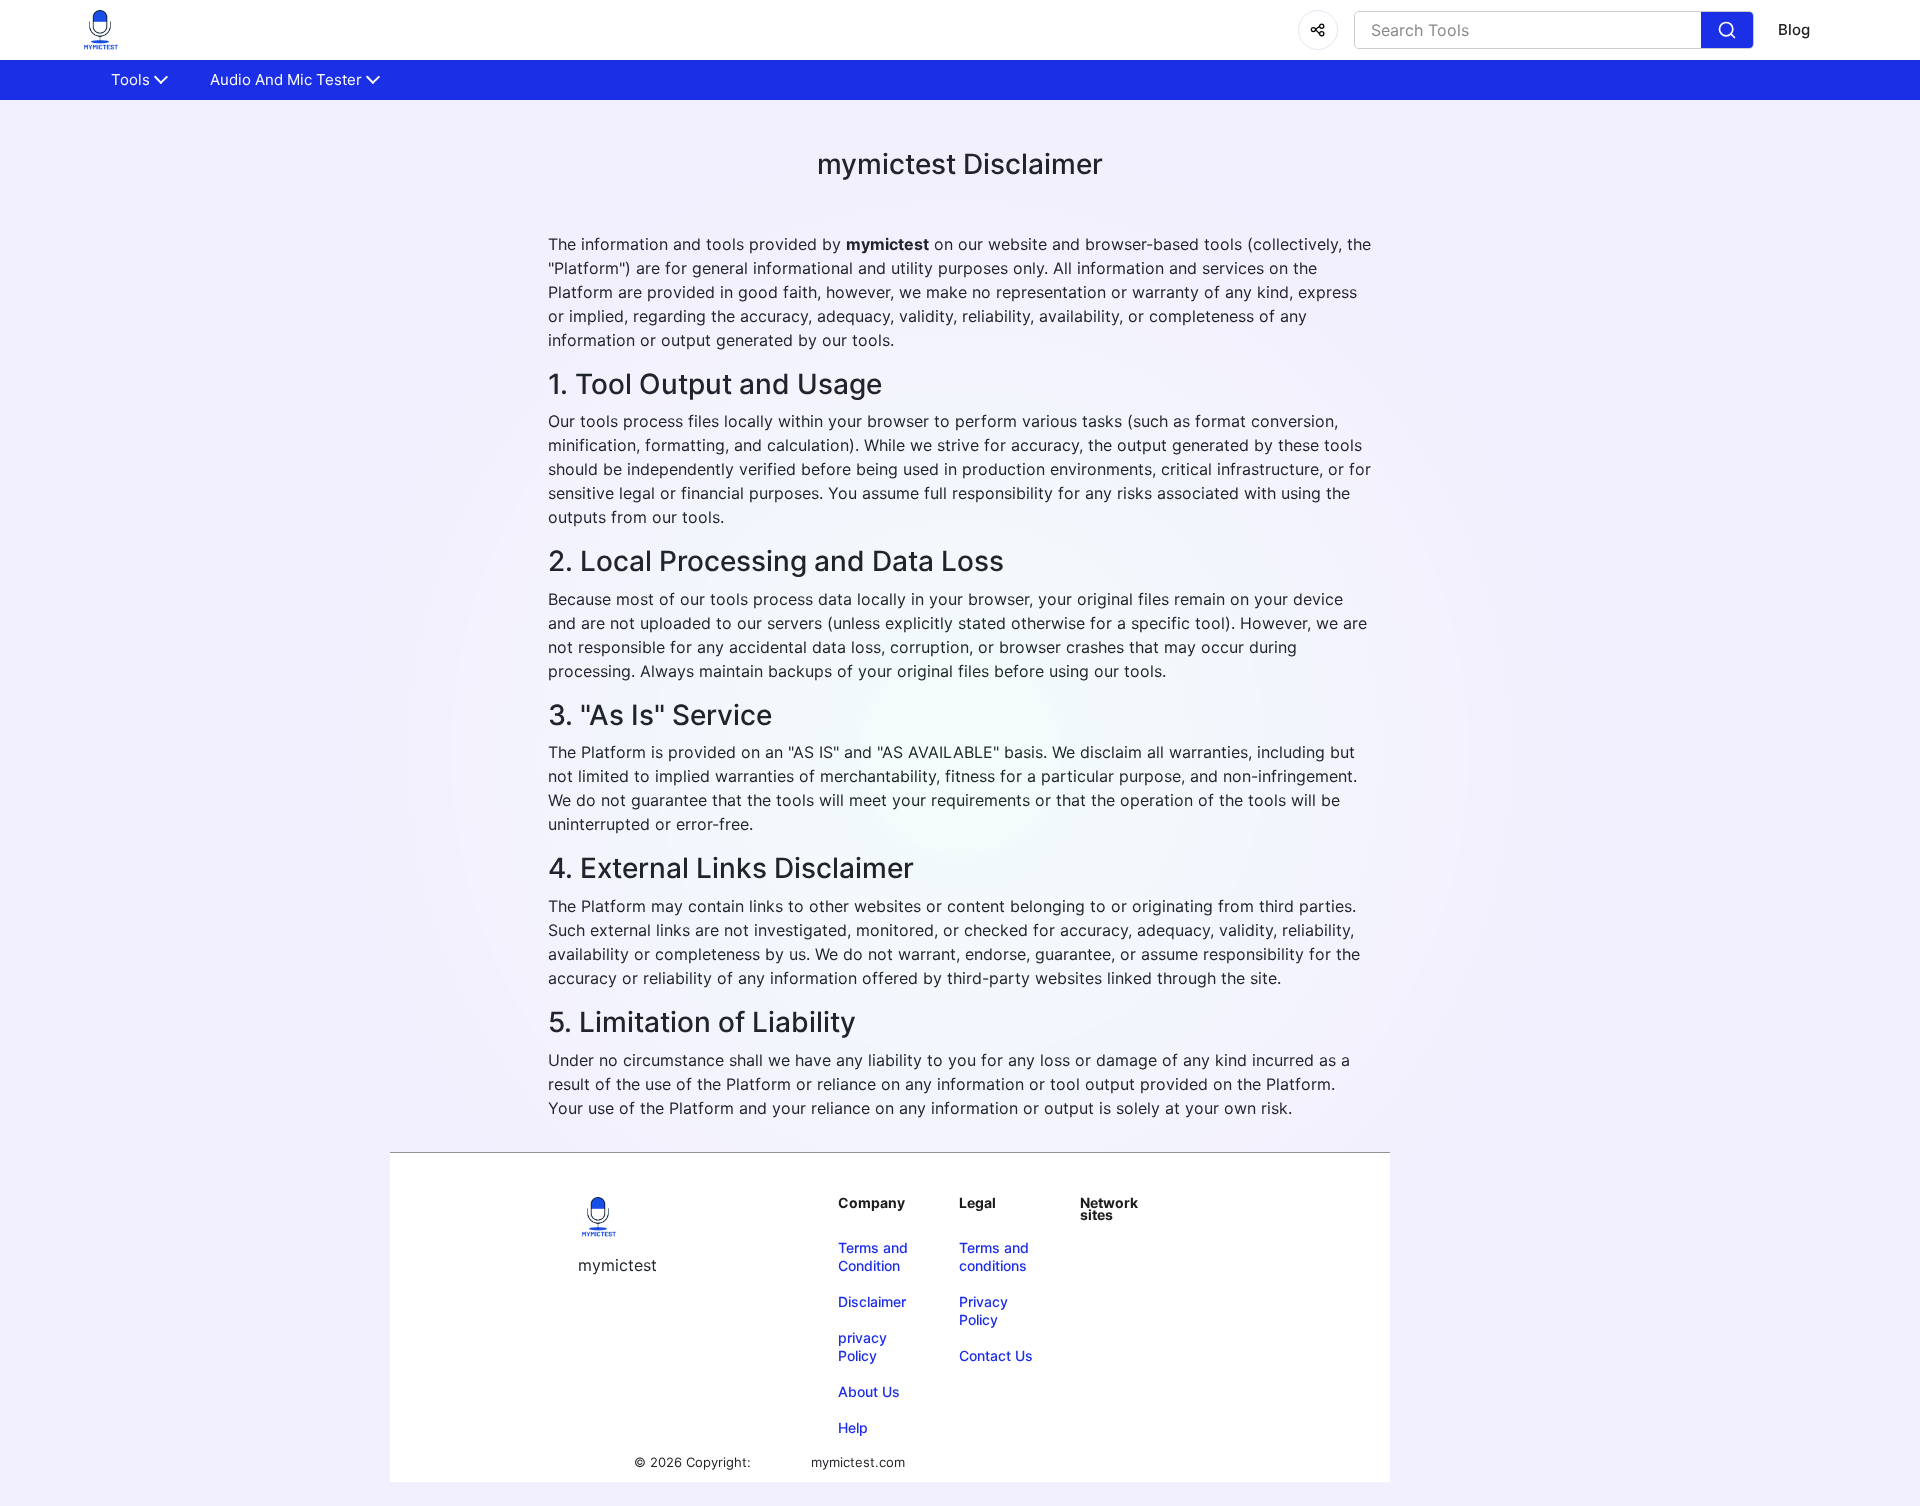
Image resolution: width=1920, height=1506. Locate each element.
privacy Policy (862, 1346)
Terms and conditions (994, 1256)
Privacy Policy (983, 1310)
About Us (869, 1391)
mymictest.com (858, 1462)
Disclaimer (872, 1301)
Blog (1794, 29)
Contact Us (996, 1355)
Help (853, 1427)
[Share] (1318, 30)
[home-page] (100, 30)
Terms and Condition (873, 1256)
